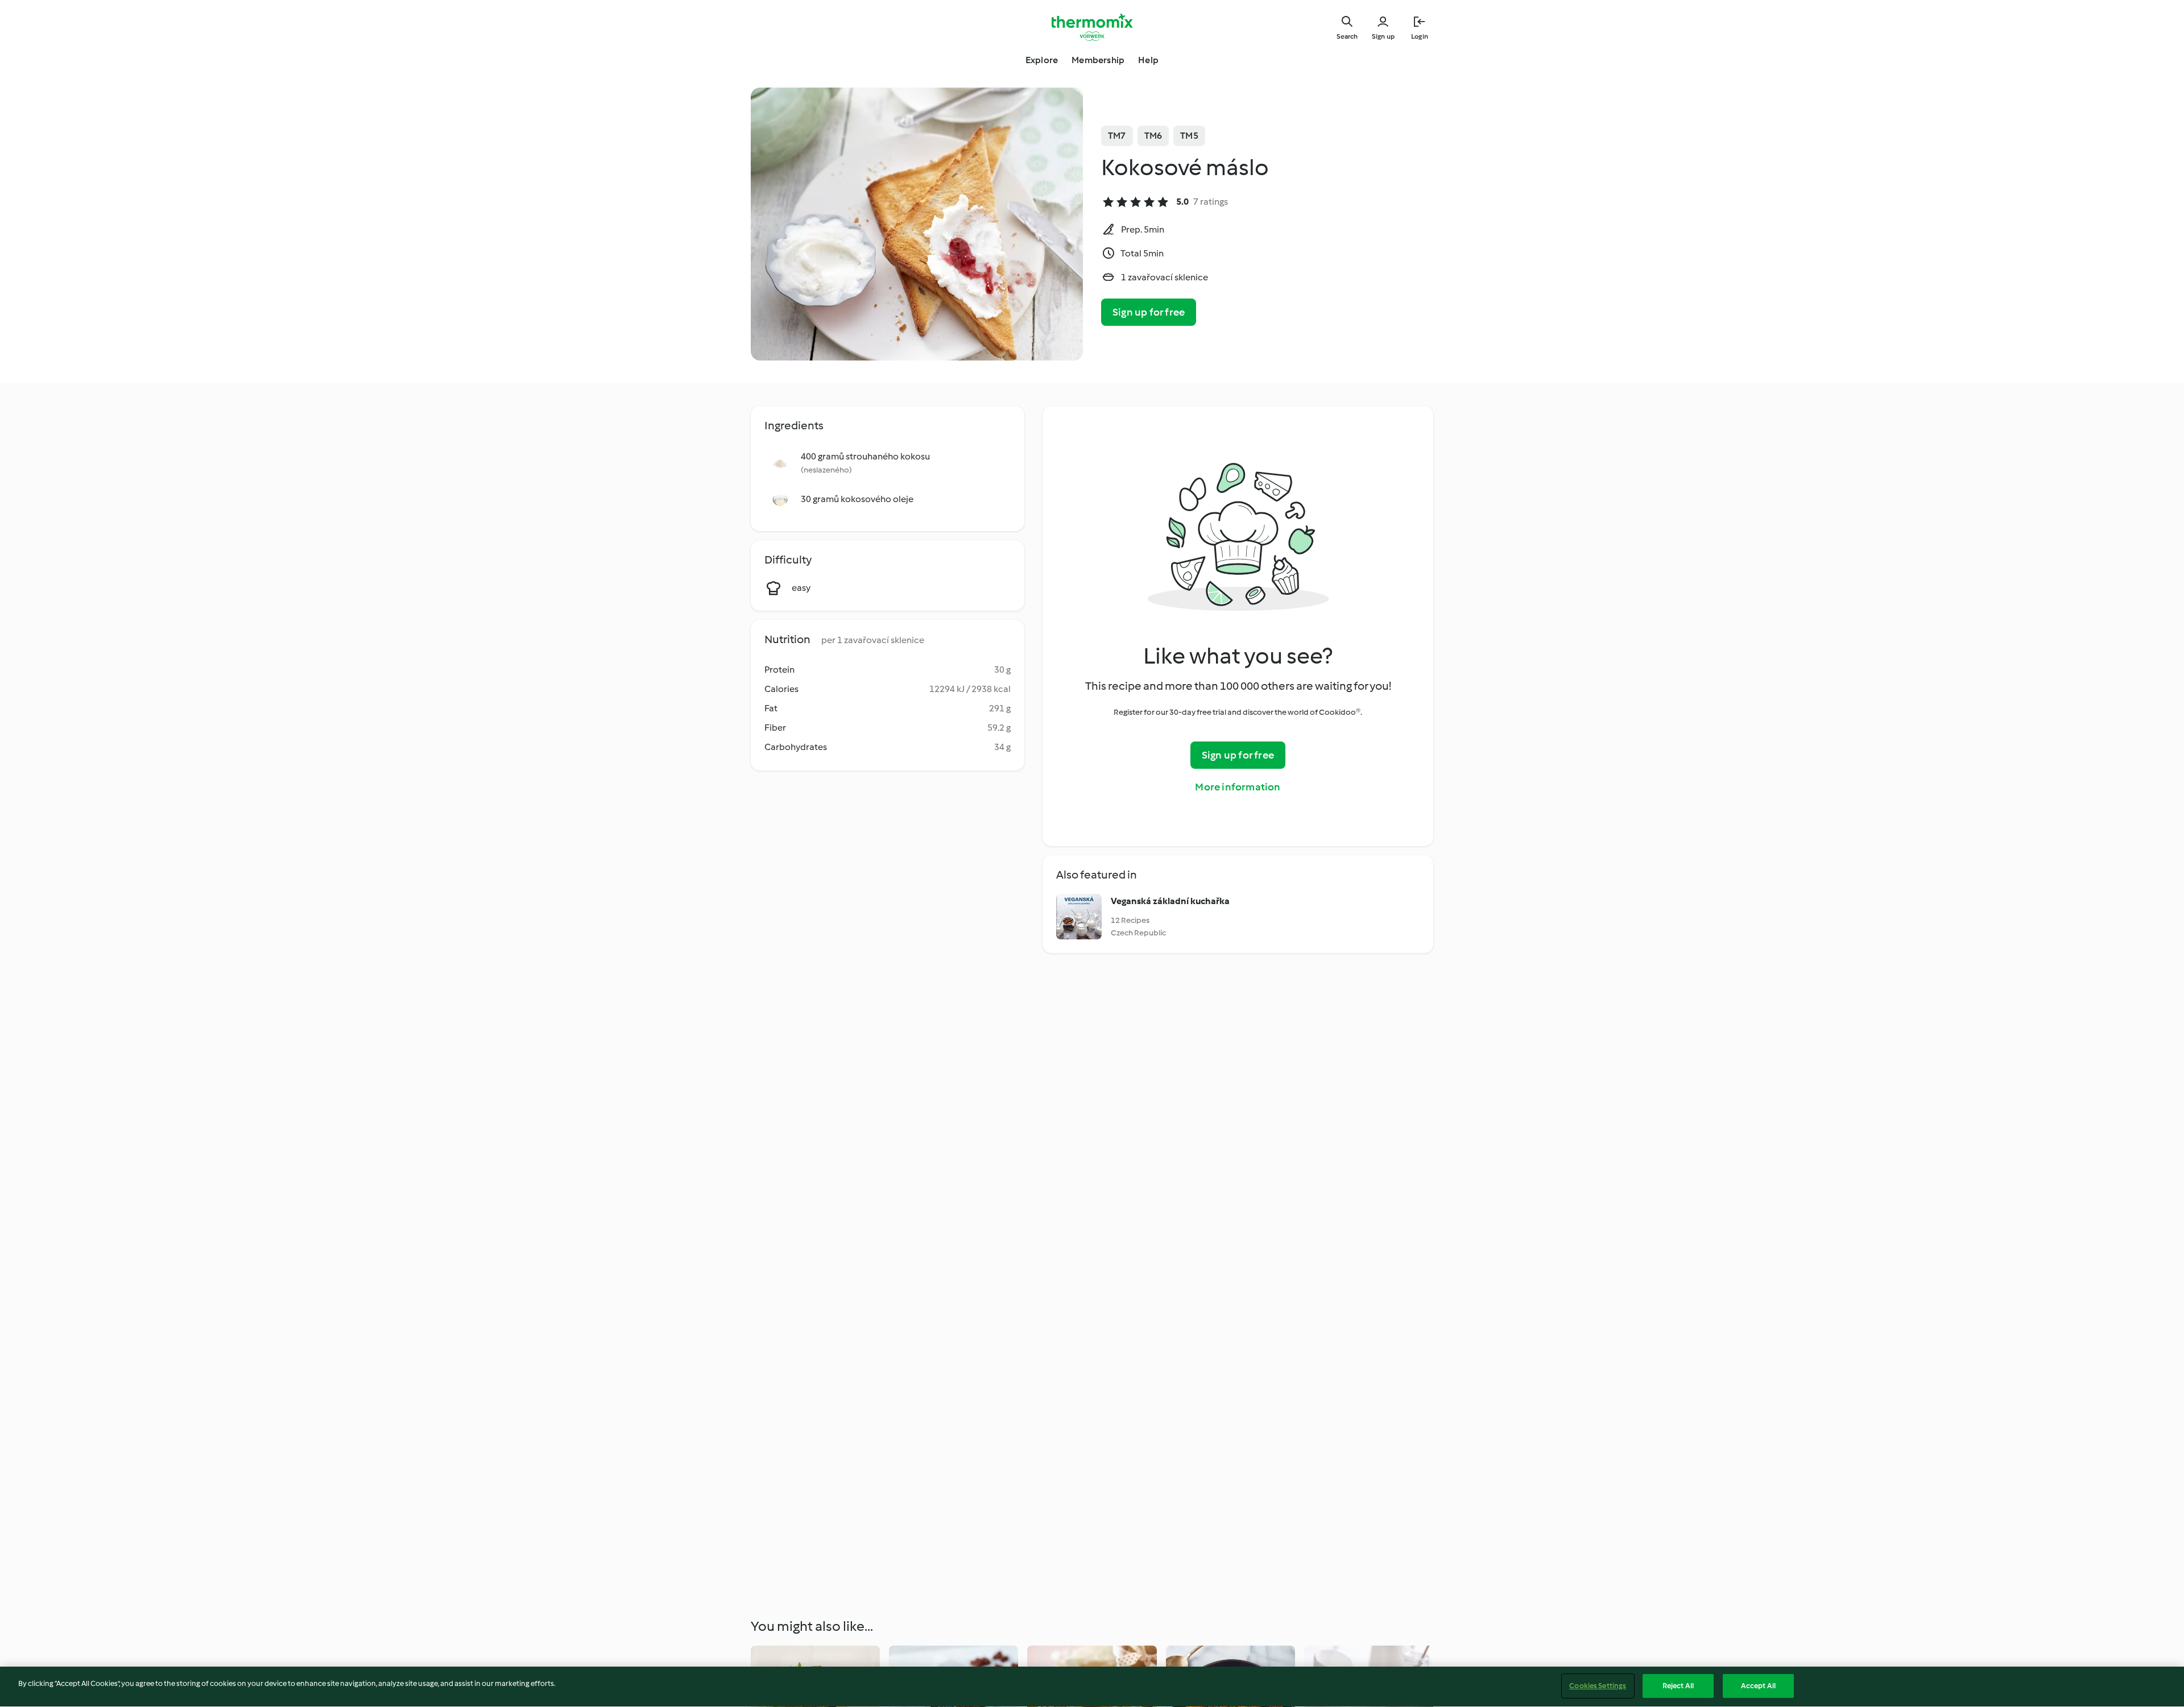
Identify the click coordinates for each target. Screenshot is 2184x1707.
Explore (1042, 60)
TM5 (1189, 136)
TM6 (1153, 136)
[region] (1092, 1687)
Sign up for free (1149, 312)
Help (1148, 60)
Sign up (1383, 36)
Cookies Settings (1598, 1686)
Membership (1098, 60)
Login (1420, 36)
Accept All (1758, 1686)
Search (1347, 36)
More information (1238, 787)
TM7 (1117, 136)
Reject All (1678, 1686)
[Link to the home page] (1092, 27)
